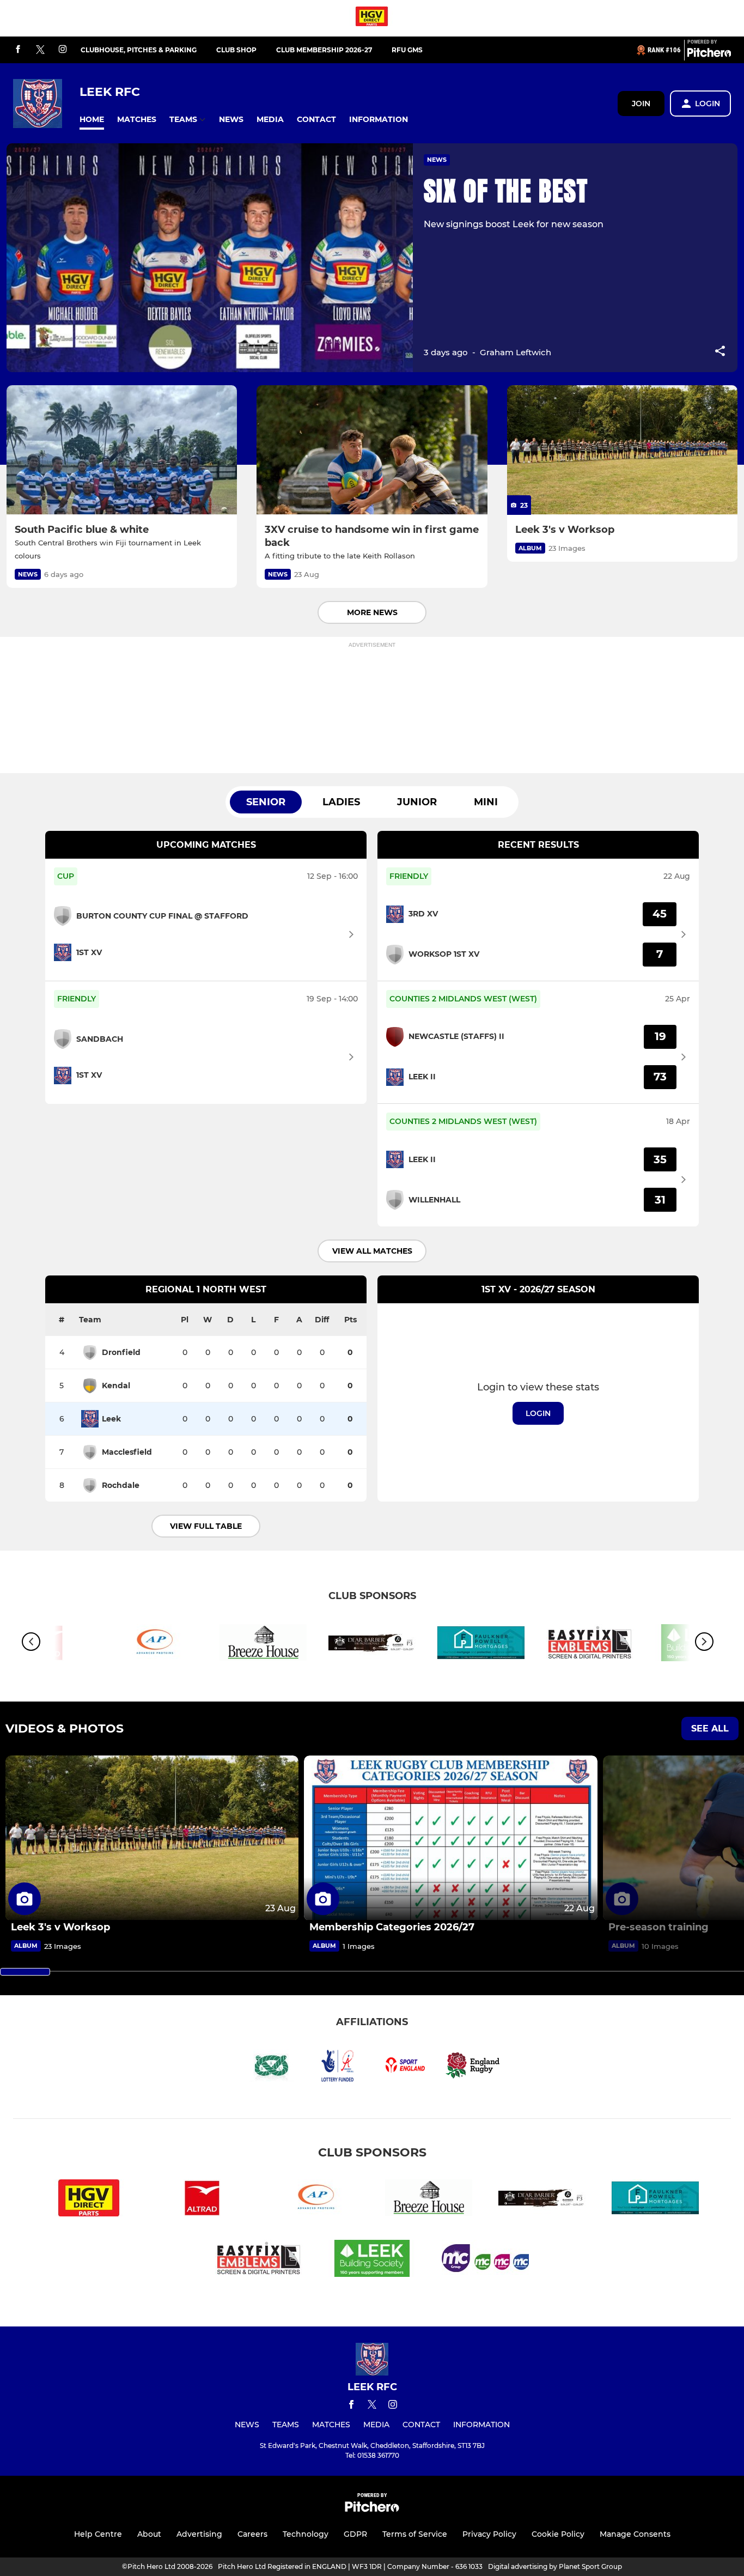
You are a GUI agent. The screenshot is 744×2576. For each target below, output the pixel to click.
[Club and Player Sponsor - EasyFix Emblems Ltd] (590, 1645)
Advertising (199, 2534)
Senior (266, 802)
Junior (417, 802)
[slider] (25, 1972)
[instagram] (63, 50)
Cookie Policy (558, 2534)
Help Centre (98, 2534)
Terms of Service (415, 2534)
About (149, 2534)
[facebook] (18, 50)
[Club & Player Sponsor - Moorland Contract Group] (485, 2260)
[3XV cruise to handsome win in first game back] (372, 450)
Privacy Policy (489, 2534)
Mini (486, 802)
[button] (92, 120)
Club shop (236, 50)
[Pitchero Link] (709, 54)
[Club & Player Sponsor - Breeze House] (263, 1645)
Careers (252, 2534)
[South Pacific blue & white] (122, 450)
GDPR (355, 2534)
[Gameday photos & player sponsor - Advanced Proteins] (154, 1645)
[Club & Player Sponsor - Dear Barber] (372, 1645)
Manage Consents (635, 2534)
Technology (306, 2534)
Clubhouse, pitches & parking (139, 50)
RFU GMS (407, 50)
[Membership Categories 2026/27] (450, 1838)
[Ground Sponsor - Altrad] (202, 2200)
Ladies (341, 802)
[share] (720, 352)
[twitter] (40, 50)
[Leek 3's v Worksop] (622, 450)
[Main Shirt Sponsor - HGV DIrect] (372, 18)
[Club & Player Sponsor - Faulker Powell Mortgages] (481, 1645)
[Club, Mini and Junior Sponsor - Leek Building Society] (372, 2260)
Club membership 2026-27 (324, 50)
